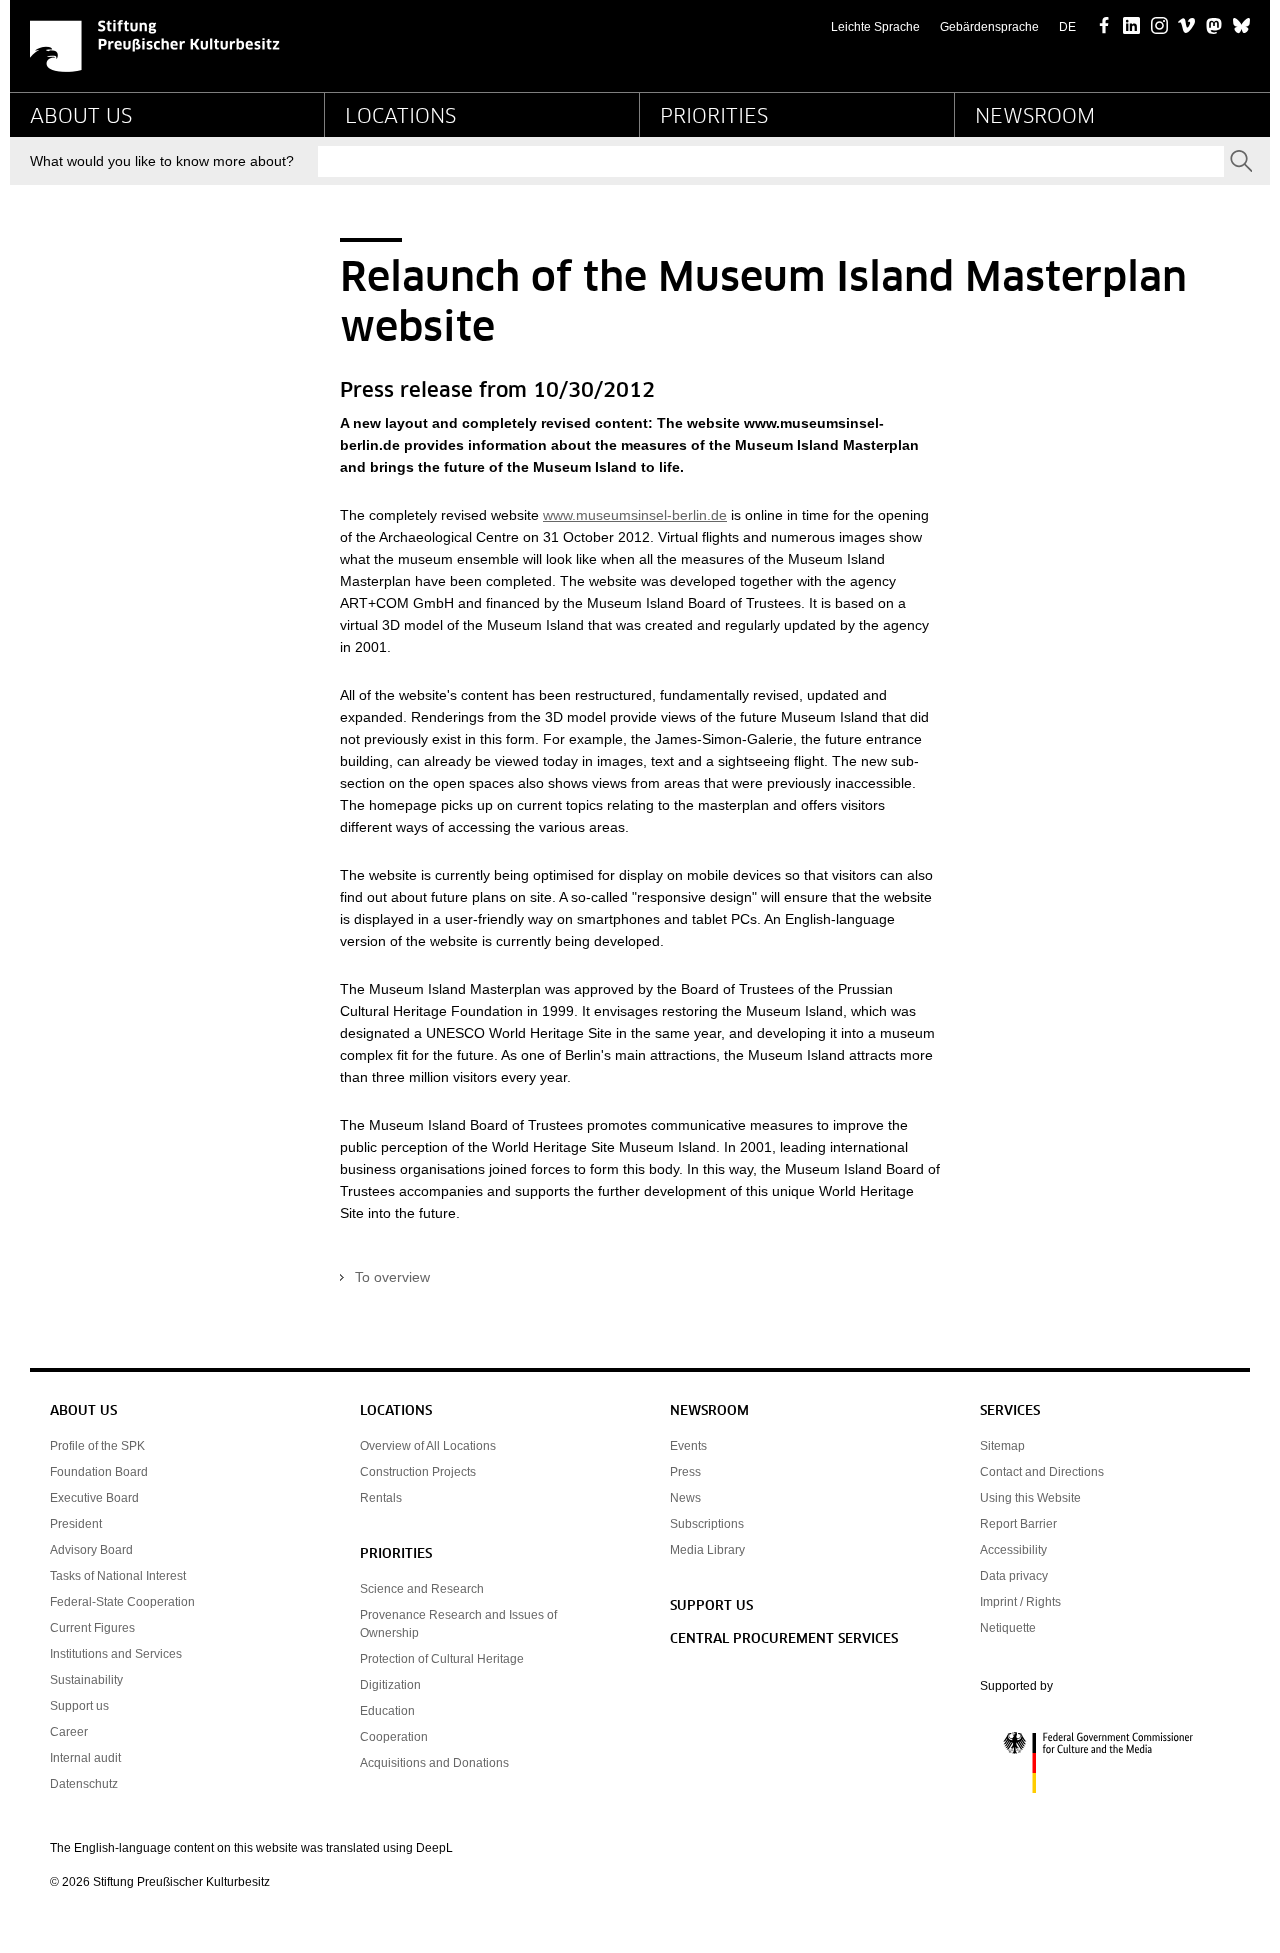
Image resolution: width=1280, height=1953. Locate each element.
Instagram (1159, 27)
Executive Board (94, 1498)
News (685, 1498)
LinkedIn (1131, 27)
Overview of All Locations (428, 1446)
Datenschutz (84, 1784)
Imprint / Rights (1020, 1602)
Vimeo (1186, 27)
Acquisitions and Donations (434, 1763)
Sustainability (86, 1680)
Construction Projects (418, 1472)
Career (69, 1732)
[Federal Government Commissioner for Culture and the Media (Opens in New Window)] (1105, 1763)
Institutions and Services (116, 1654)
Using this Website (1030, 1498)
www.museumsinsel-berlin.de (635, 515)
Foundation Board (99, 1472)
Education (387, 1711)
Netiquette (1008, 1628)
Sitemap (1002, 1446)
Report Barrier (1018, 1524)
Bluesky (1241, 27)
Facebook (1104, 27)
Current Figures (92, 1628)
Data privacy (1014, 1576)
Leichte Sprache (875, 27)
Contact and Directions (1042, 1472)
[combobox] (771, 161)
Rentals (381, 1498)
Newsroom (1035, 117)
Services (1010, 1411)
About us (81, 117)
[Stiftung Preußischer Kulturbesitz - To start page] (155, 46)
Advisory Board (91, 1550)
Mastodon (1214, 27)
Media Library (707, 1550)
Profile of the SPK (97, 1446)
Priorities (714, 117)
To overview (392, 1277)
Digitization (390, 1685)
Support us (79, 1706)
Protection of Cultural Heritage (442, 1659)
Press (685, 1472)
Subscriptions (707, 1524)
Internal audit (85, 1758)
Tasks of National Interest (118, 1576)
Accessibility (1013, 1550)
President (76, 1524)
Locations (400, 117)
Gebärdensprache (989, 27)
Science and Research (422, 1589)
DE (1067, 27)
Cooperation (394, 1737)
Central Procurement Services (784, 1639)
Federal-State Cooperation (122, 1602)
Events (688, 1446)
